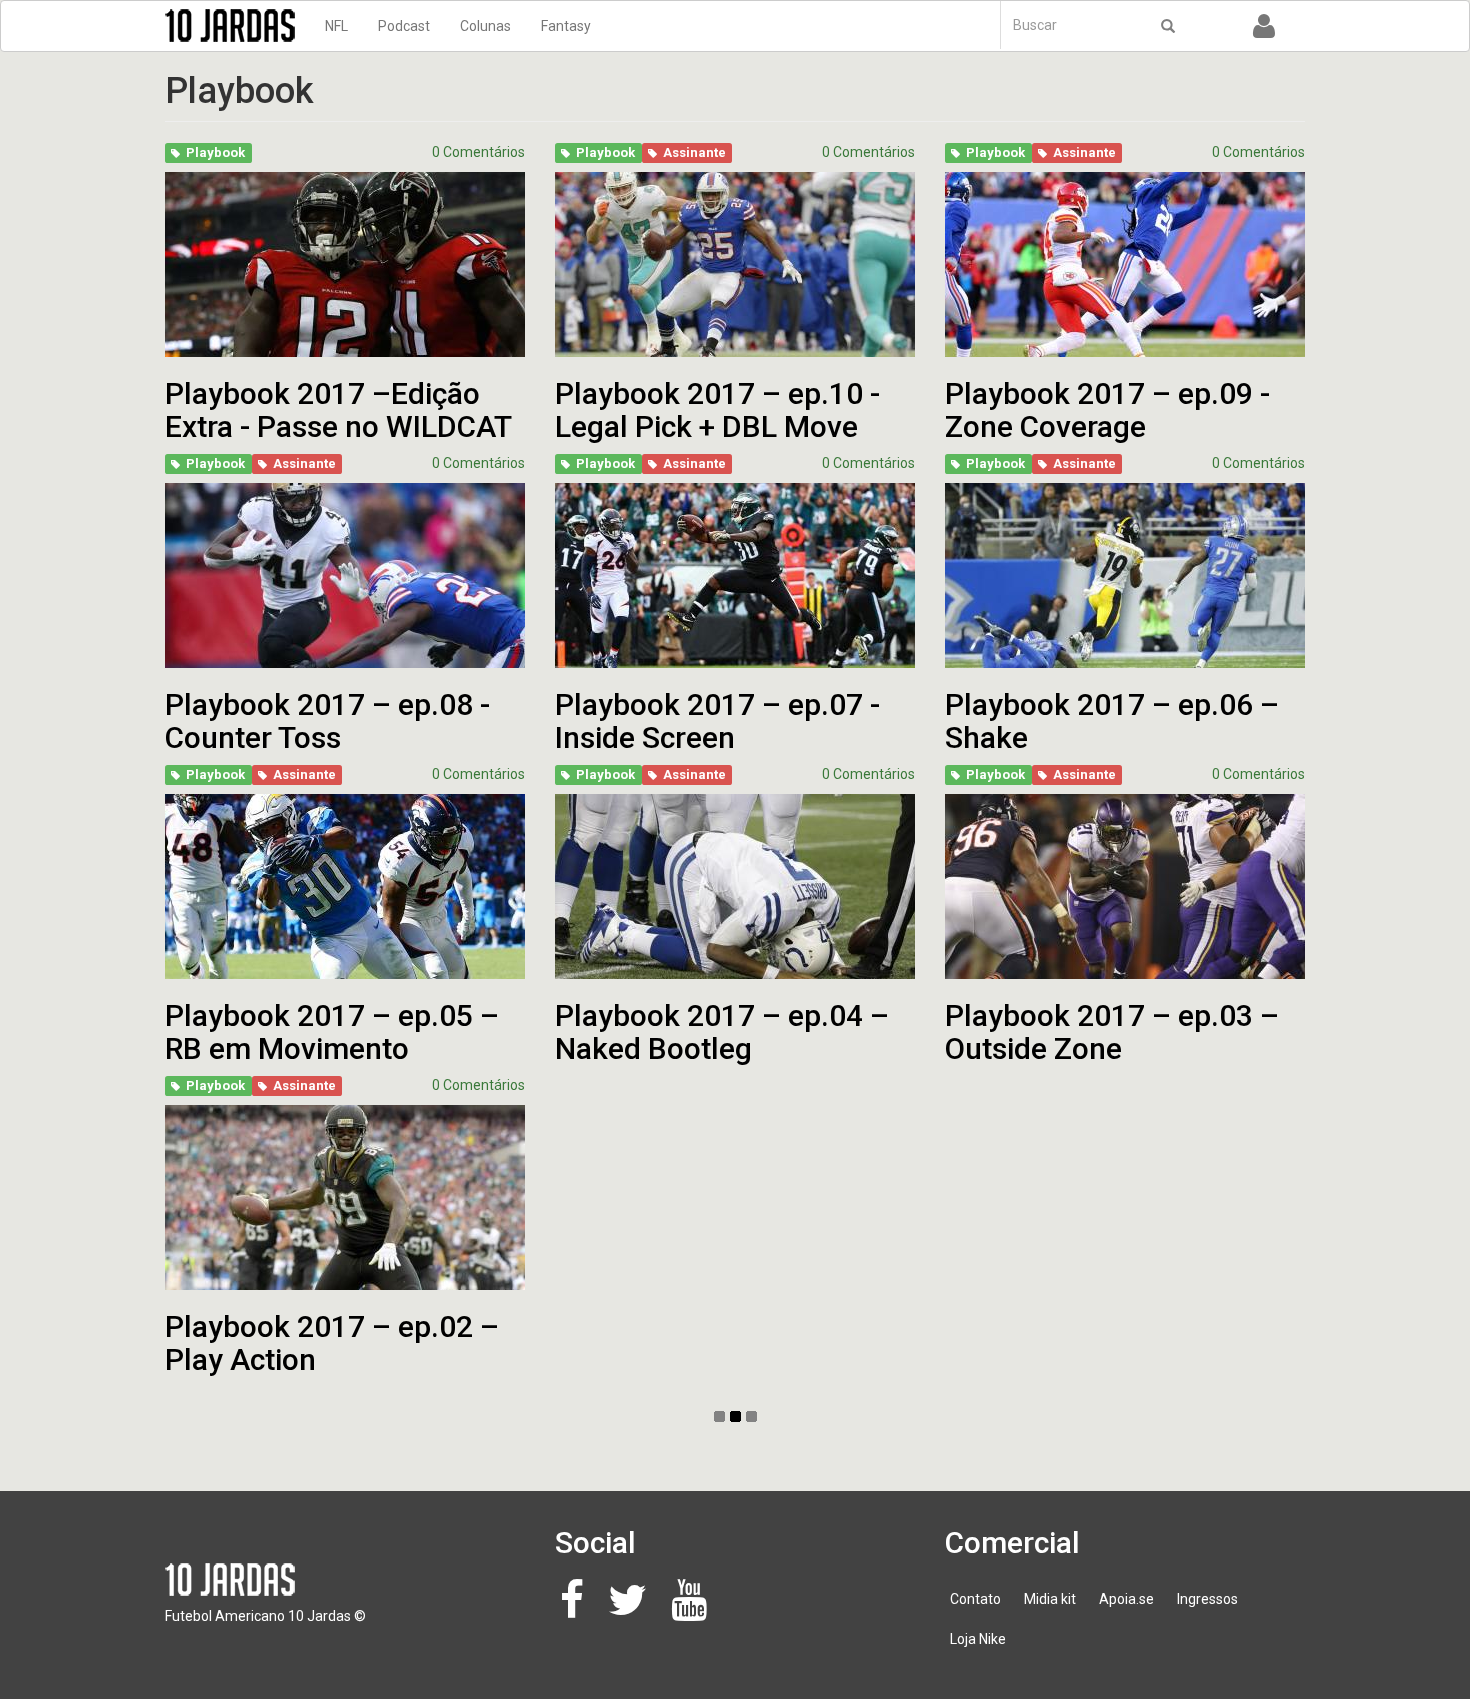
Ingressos (1207, 1599)
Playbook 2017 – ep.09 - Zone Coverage (1107, 410)
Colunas (485, 26)
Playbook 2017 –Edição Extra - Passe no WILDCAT (338, 410)
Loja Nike (978, 1639)
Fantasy (566, 26)
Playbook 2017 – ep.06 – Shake (1112, 721)
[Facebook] (577, 1610)
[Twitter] (633, 1610)
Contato (975, 1599)
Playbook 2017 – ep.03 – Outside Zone (1112, 1032)
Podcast (404, 26)
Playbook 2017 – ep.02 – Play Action (332, 1343)
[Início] (237, 25)
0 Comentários (478, 152)
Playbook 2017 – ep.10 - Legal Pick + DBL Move (717, 410)
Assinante (694, 152)
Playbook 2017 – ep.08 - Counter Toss (327, 721)
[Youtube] (694, 1610)
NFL (336, 26)
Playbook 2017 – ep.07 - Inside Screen (717, 721)
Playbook (215, 152)
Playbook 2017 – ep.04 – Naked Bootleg (722, 1032)
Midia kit (1050, 1599)
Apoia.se (1126, 1599)
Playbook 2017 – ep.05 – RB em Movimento (332, 1032)
